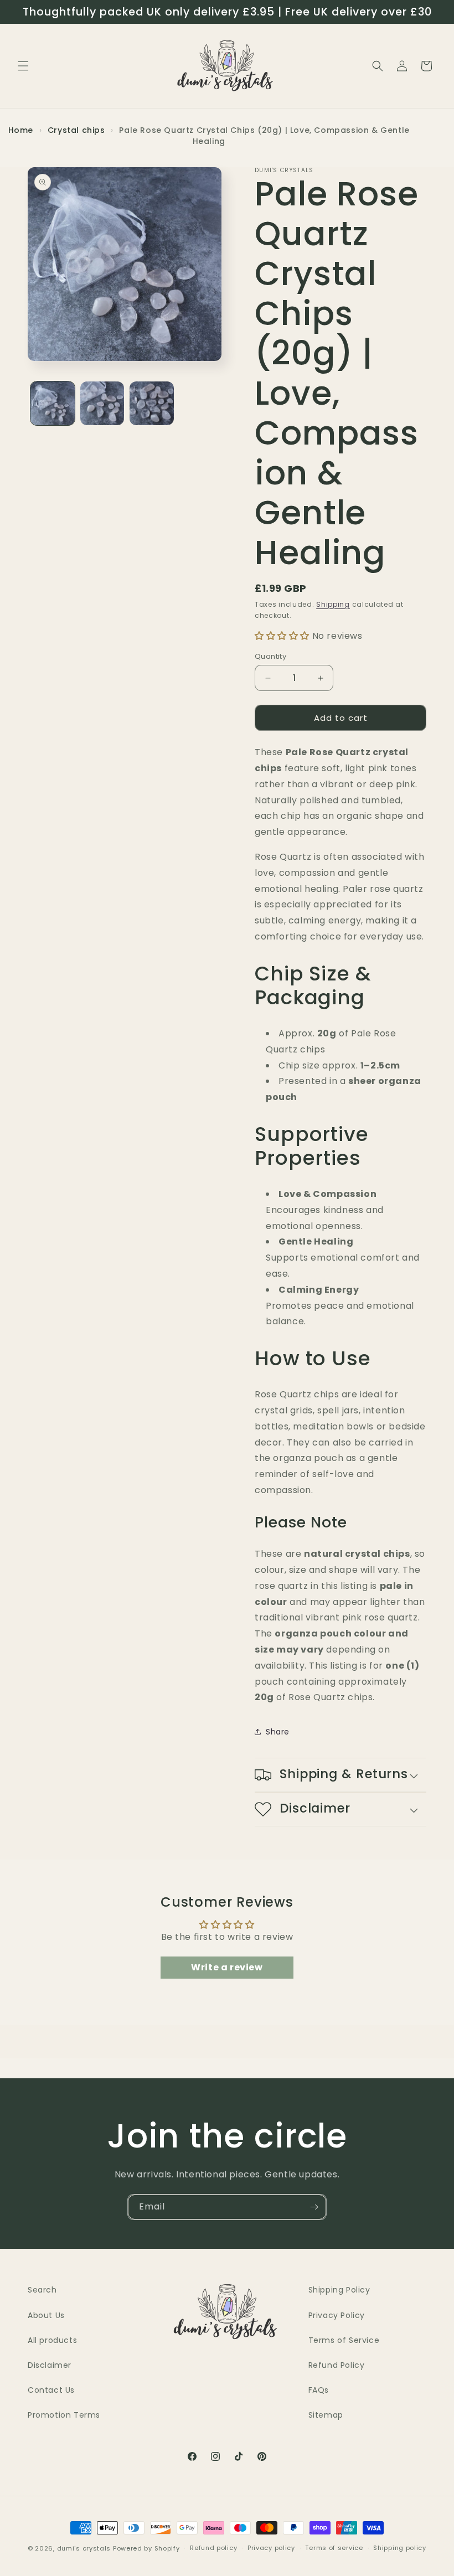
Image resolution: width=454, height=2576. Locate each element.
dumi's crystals (84, 2548)
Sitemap (326, 2415)
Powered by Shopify (146, 2548)
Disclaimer (50, 2365)
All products (52, 2340)
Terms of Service (344, 2340)
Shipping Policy (339, 2290)
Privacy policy (271, 2548)
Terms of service (334, 2548)
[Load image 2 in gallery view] (102, 404)
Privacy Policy (337, 2315)
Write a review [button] (227, 1967)
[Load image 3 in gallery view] (152, 404)
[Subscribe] (314, 2207)
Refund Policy (337, 2365)
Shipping (333, 604)
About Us (46, 2315)
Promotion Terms (64, 2415)
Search (42, 2290)
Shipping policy (400, 2548)
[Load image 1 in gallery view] (53, 404)
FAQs (319, 2390)
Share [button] (278, 1732)
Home (21, 130)
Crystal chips (78, 130)
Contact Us (51, 2390)
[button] (23, 66)
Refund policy (213, 2548)
